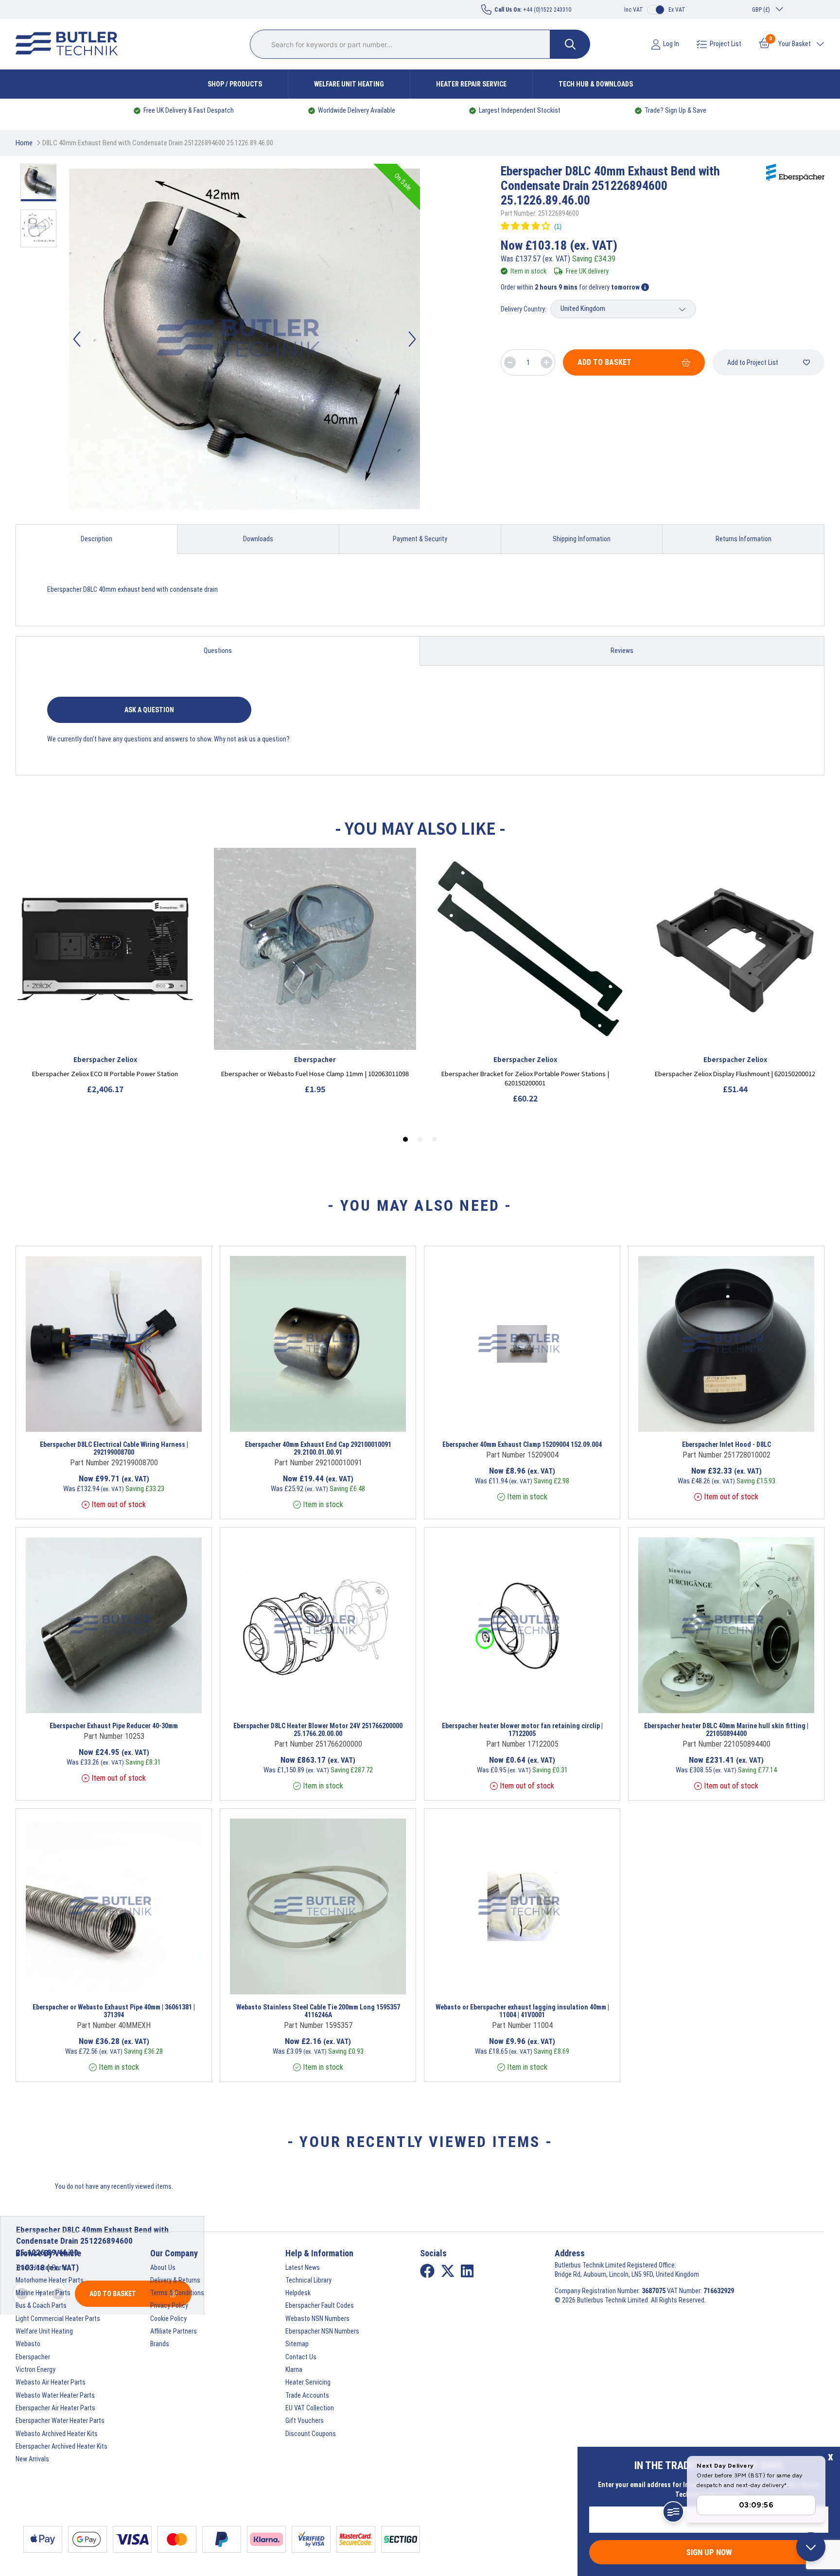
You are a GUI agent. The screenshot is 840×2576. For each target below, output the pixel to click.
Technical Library (308, 2280)
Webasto (28, 2344)
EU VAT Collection (310, 2408)
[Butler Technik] (70, 44)
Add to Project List (753, 362)
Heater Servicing (308, 2382)
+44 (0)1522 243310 (533, 10)
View (95, 1419)
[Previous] (77, 339)
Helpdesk (298, 2293)
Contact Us (301, 2357)
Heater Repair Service (471, 84)
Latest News (303, 2267)
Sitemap (297, 2344)
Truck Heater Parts (41, 2267)
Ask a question (149, 710)
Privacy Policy (169, 2305)
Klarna (294, 2370)
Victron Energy (35, 2370)
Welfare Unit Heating (349, 84)
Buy (153, 1419)
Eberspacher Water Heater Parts (60, 2421)
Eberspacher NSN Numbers (322, 2331)
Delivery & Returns (175, 2280)
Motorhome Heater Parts (50, 2280)
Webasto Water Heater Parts (55, 2395)
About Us (163, 2267)
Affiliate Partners (174, 2331)
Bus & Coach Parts (41, 2305)
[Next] (412, 339)
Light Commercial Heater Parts (58, 2318)
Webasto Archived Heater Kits (57, 2434)
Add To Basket (604, 362)
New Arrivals (32, 2459)
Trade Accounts (307, 2395)
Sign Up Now (709, 2552)
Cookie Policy (168, 2318)
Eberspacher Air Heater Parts (55, 2408)
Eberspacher (33, 2357)
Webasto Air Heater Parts (51, 2382)
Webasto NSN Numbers (317, 2318)
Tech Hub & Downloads (596, 84)
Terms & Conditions (177, 2293)
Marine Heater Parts (43, 2293)
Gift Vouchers (305, 2421)
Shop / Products (235, 84)
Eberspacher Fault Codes (320, 2305)
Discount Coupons (311, 2434)
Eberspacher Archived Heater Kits (61, 2446)
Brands (160, 2344)
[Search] (570, 44)
